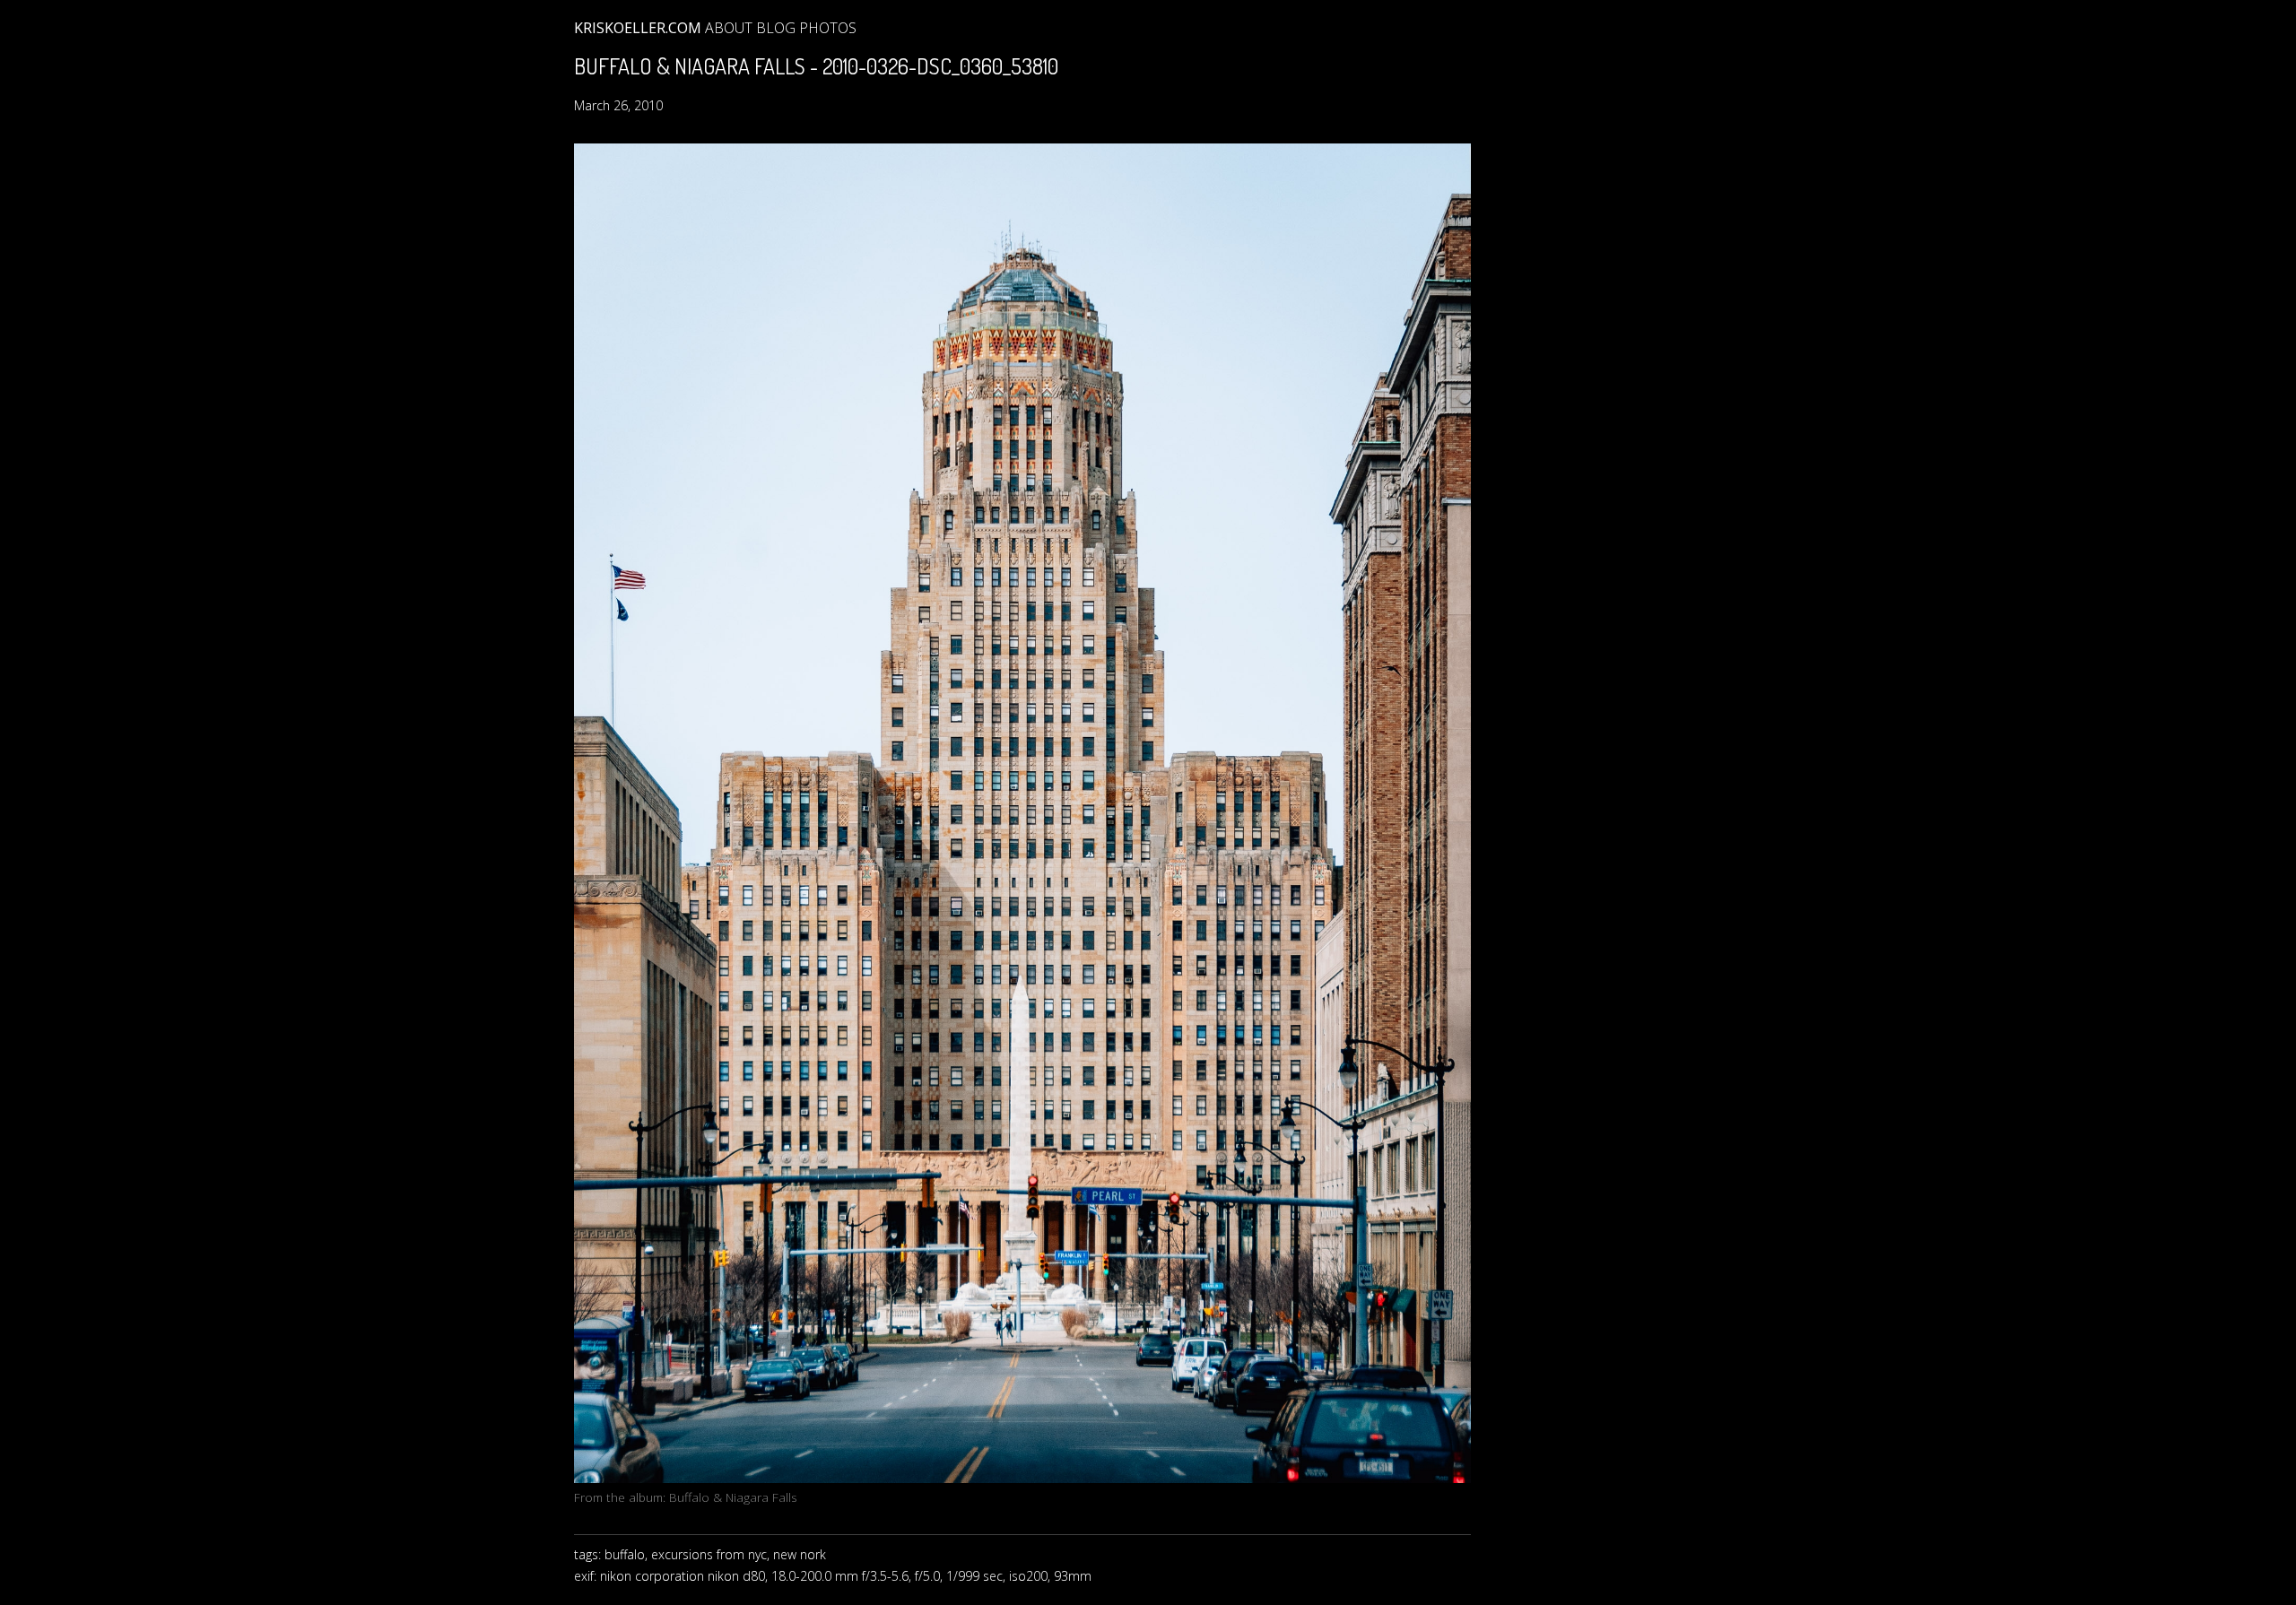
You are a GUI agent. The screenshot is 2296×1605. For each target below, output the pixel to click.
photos (828, 28)
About (729, 28)
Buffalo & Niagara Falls (733, 1497)
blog (776, 28)
